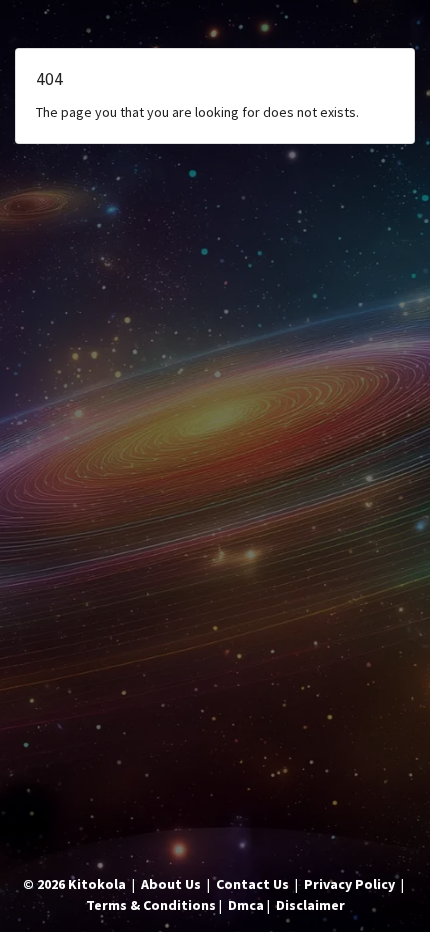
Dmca (246, 905)
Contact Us (252, 884)
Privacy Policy (349, 884)
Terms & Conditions (151, 905)
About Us (171, 884)
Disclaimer (310, 905)
